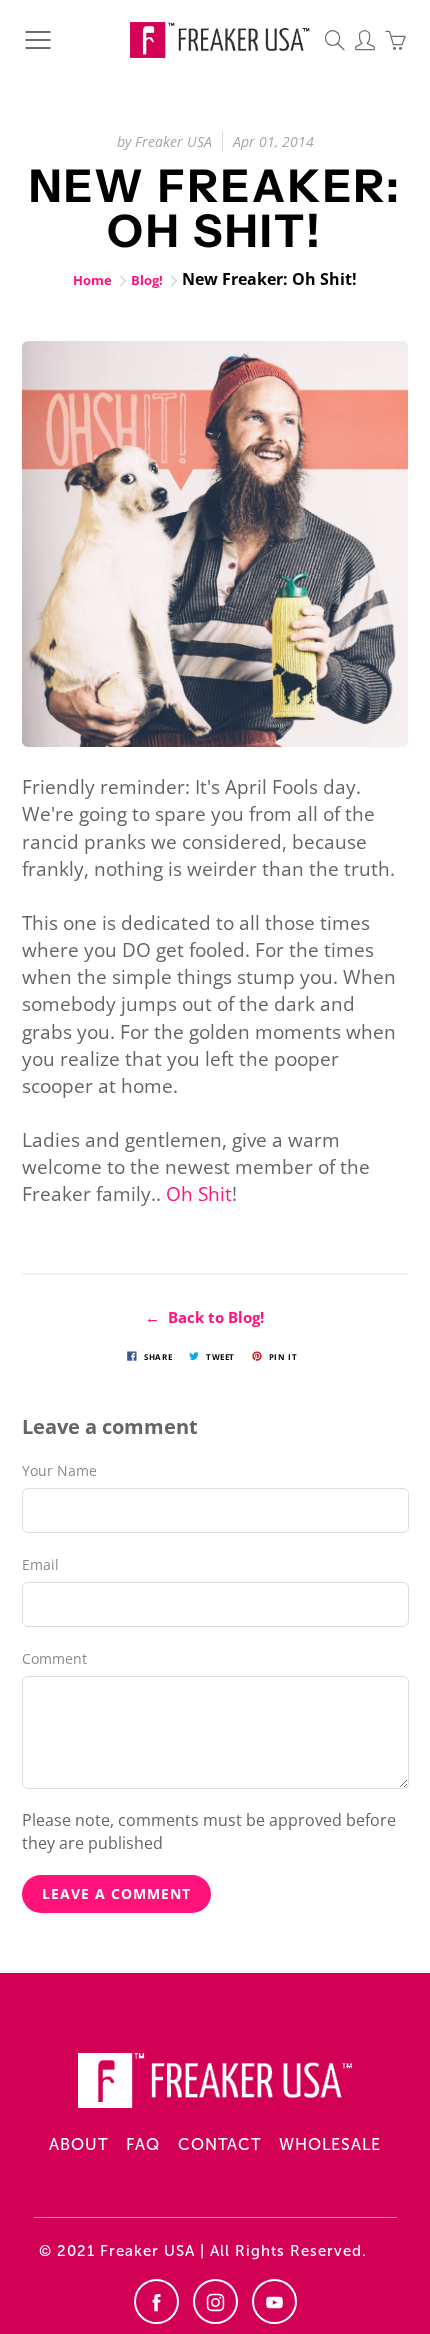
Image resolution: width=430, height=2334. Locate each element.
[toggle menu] (37, 40)
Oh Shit (199, 1194)
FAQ (143, 2144)
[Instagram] (215, 2301)
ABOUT (78, 2144)
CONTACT (219, 2144)
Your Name (59, 1470)
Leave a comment (116, 1893)
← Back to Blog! (204, 1317)
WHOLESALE (330, 2144)
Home (92, 280)
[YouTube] (274, 2301)
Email (40, 1564)
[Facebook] (156, 2301)
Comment (54, 1658)
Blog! (147, 280)
